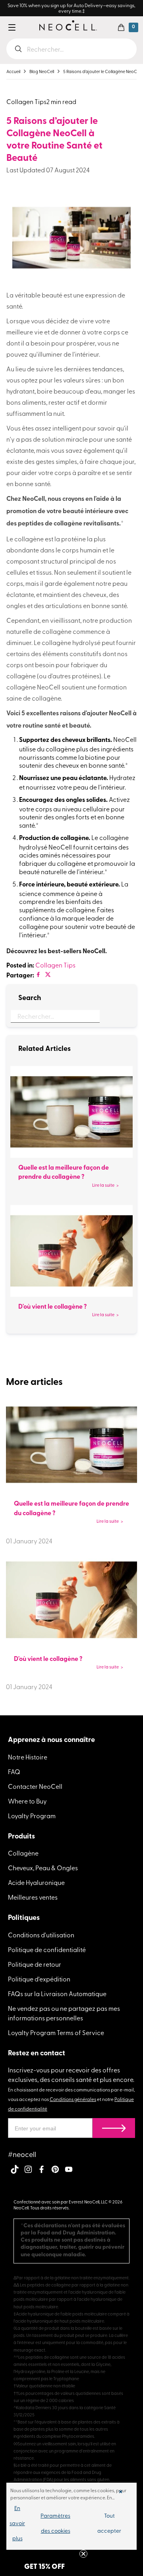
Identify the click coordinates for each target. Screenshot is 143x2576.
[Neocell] (68, 25)
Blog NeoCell (42, 71)
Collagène (23, 1853)
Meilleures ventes (33, 1897)
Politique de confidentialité (47, 1949)
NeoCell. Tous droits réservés (41, 2208)
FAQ (14, 1771)
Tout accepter (109, 2523)
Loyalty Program (32, 1815)
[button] (121, 27)
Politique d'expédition (39, 1979)
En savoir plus (17, 2523)
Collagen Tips (55, 965)
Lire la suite (103, 1185)
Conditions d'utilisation (41, 1935)
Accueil (13, 71)
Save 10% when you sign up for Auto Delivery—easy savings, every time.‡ (71, 8)
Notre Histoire (28, 1757)
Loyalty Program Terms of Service (56, 2032)
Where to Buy (27, 1801)
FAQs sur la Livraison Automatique (57, 1993)
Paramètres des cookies (55, 2523)
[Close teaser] (83, 2554)
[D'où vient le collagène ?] (71, 1251)
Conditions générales (73, 2099)
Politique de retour (35, 1964)
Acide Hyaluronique (36, 1882)
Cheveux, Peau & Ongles (43, 1867)
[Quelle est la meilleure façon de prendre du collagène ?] (71, 1112)
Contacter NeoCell (35, 1786)
